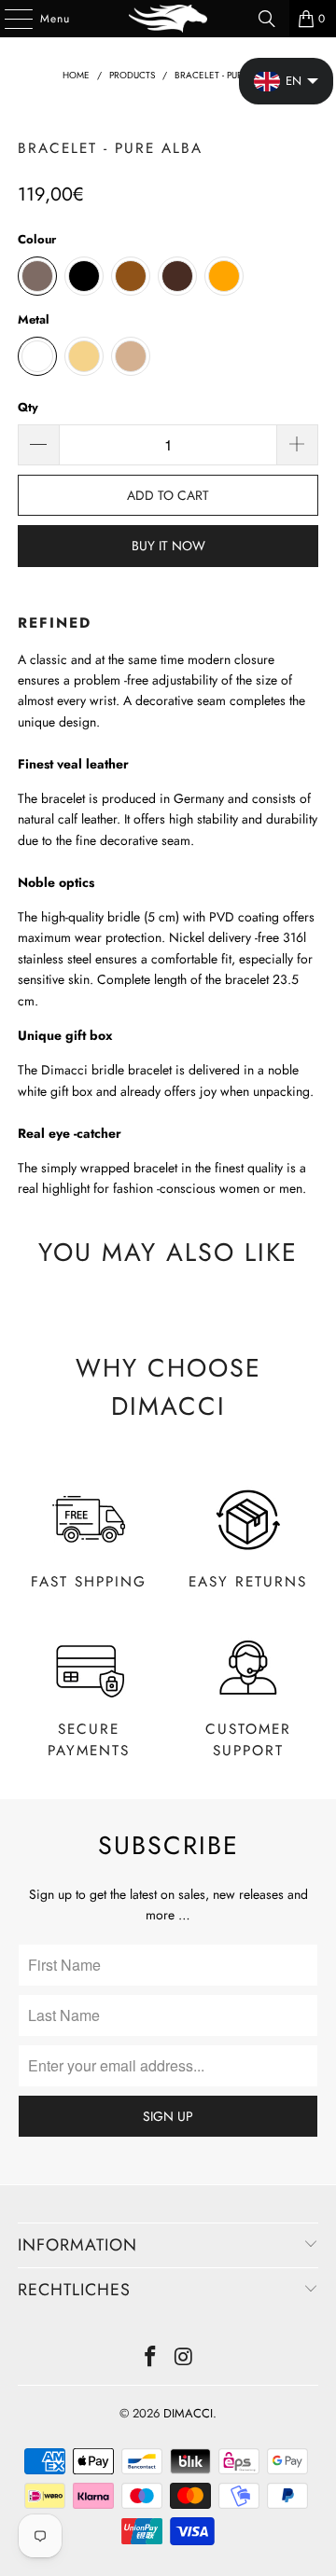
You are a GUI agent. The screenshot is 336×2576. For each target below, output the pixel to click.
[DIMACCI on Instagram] (184, 2358)
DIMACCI (188, 2413)
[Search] (267, 19)
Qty (28, 407)
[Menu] (9, 19)
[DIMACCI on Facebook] (150, 2358)
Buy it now (168, 546)
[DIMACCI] (168, 19)
